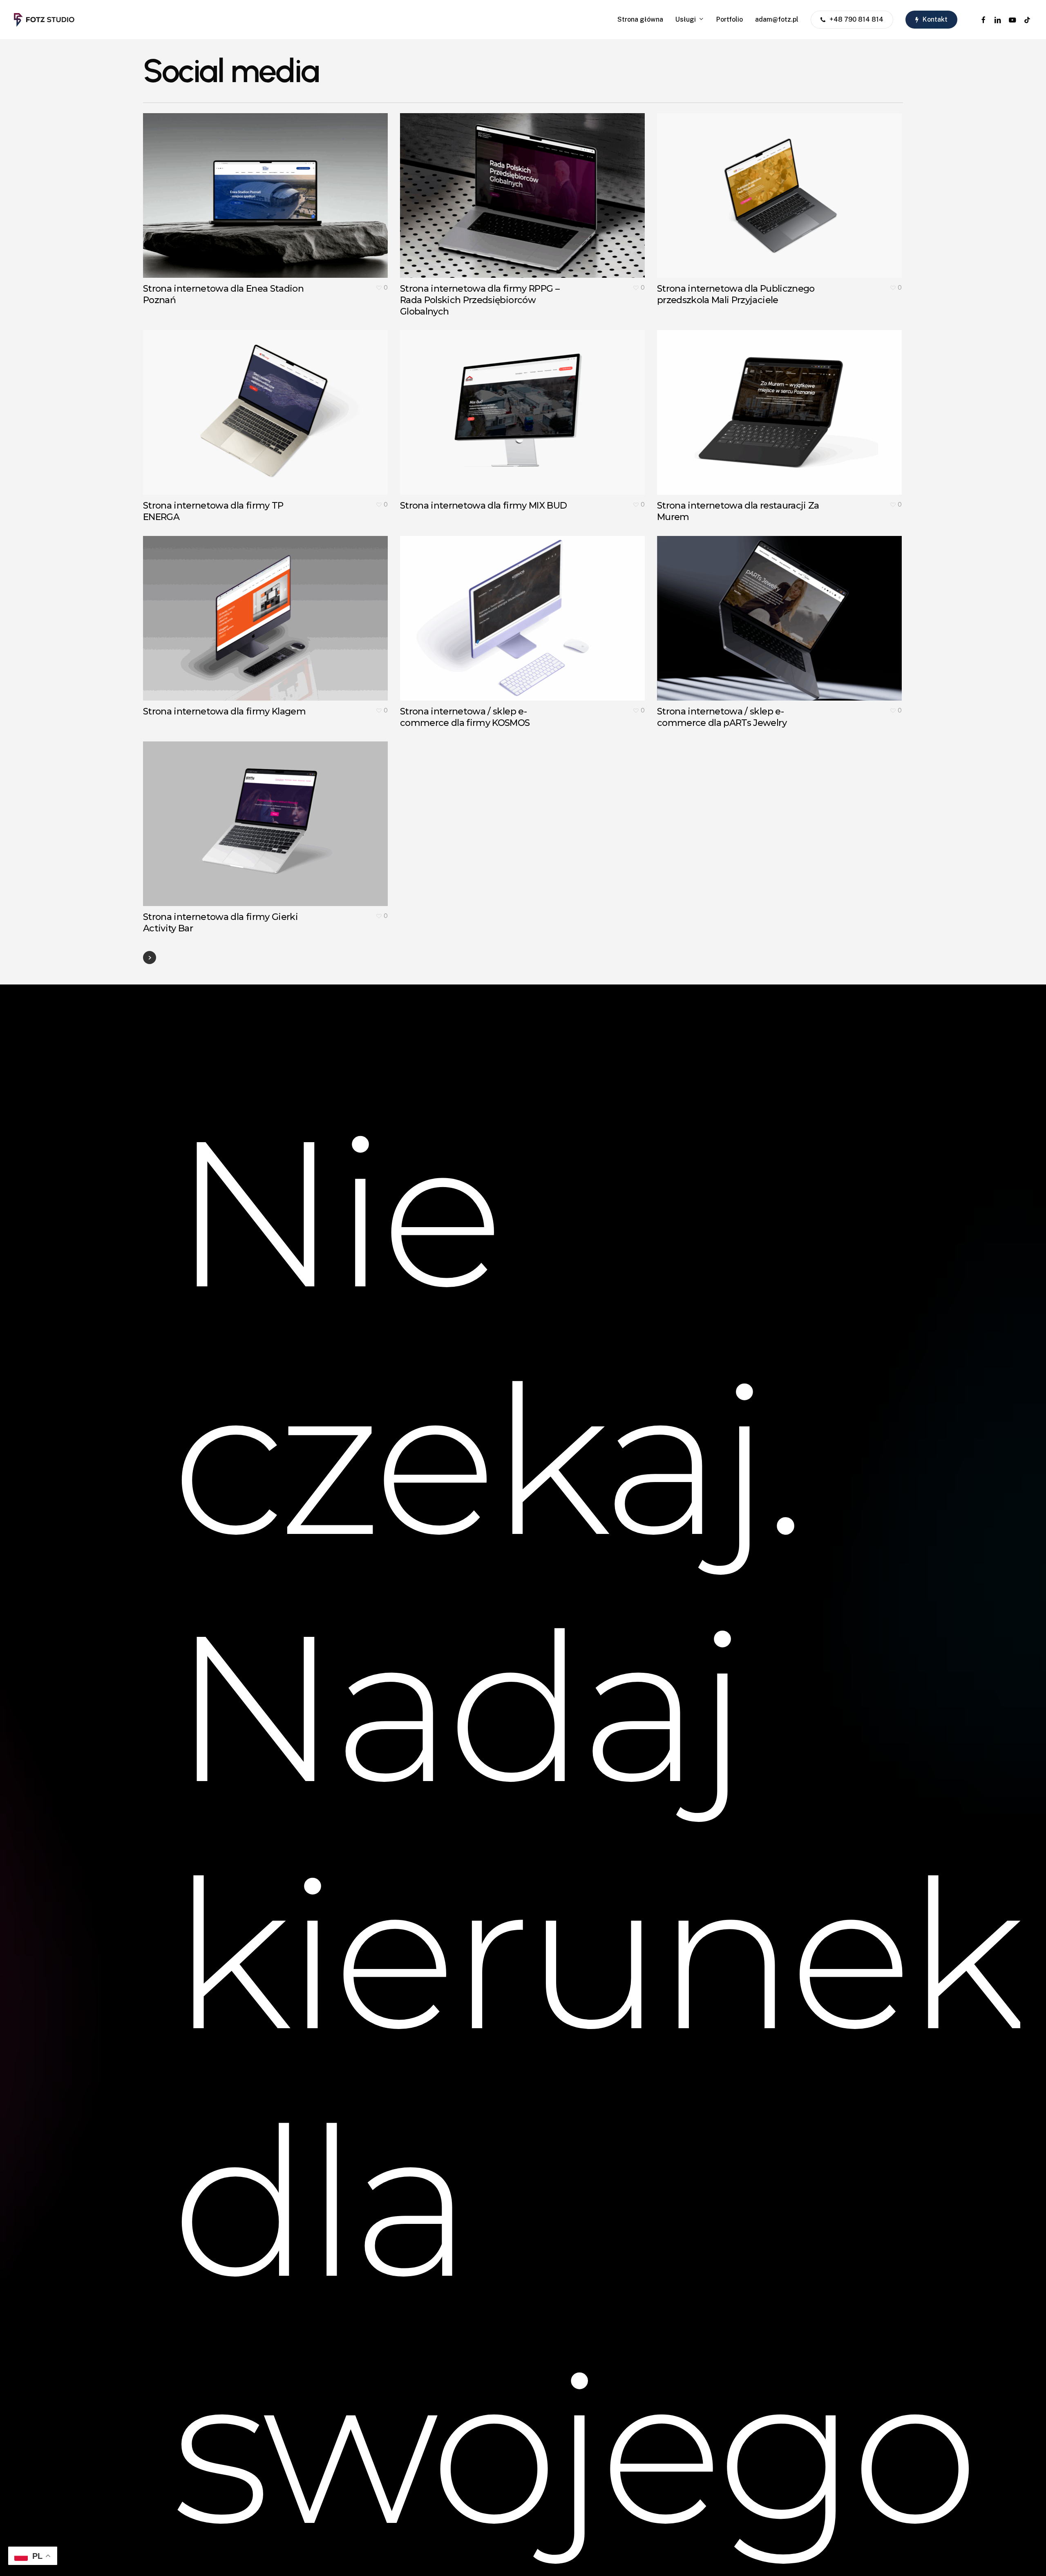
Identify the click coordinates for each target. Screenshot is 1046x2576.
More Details (289, 187)
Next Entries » (150, 958)
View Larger (242, 187)
